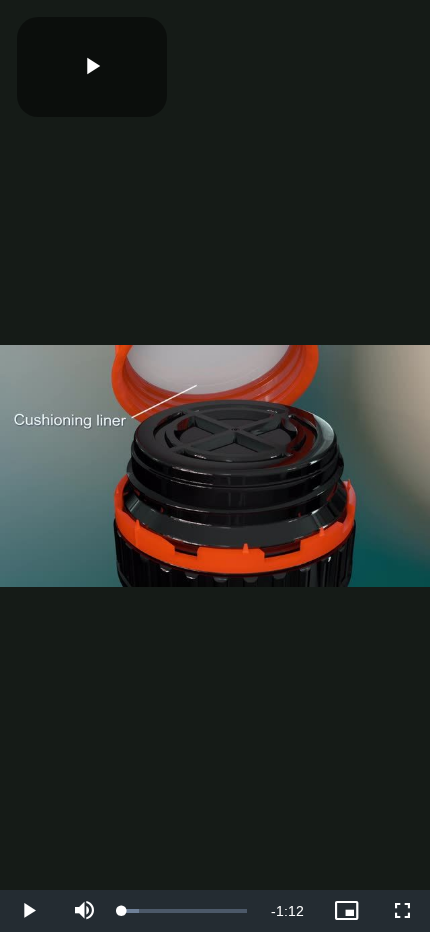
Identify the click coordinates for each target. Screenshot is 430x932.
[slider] (184, 911)
